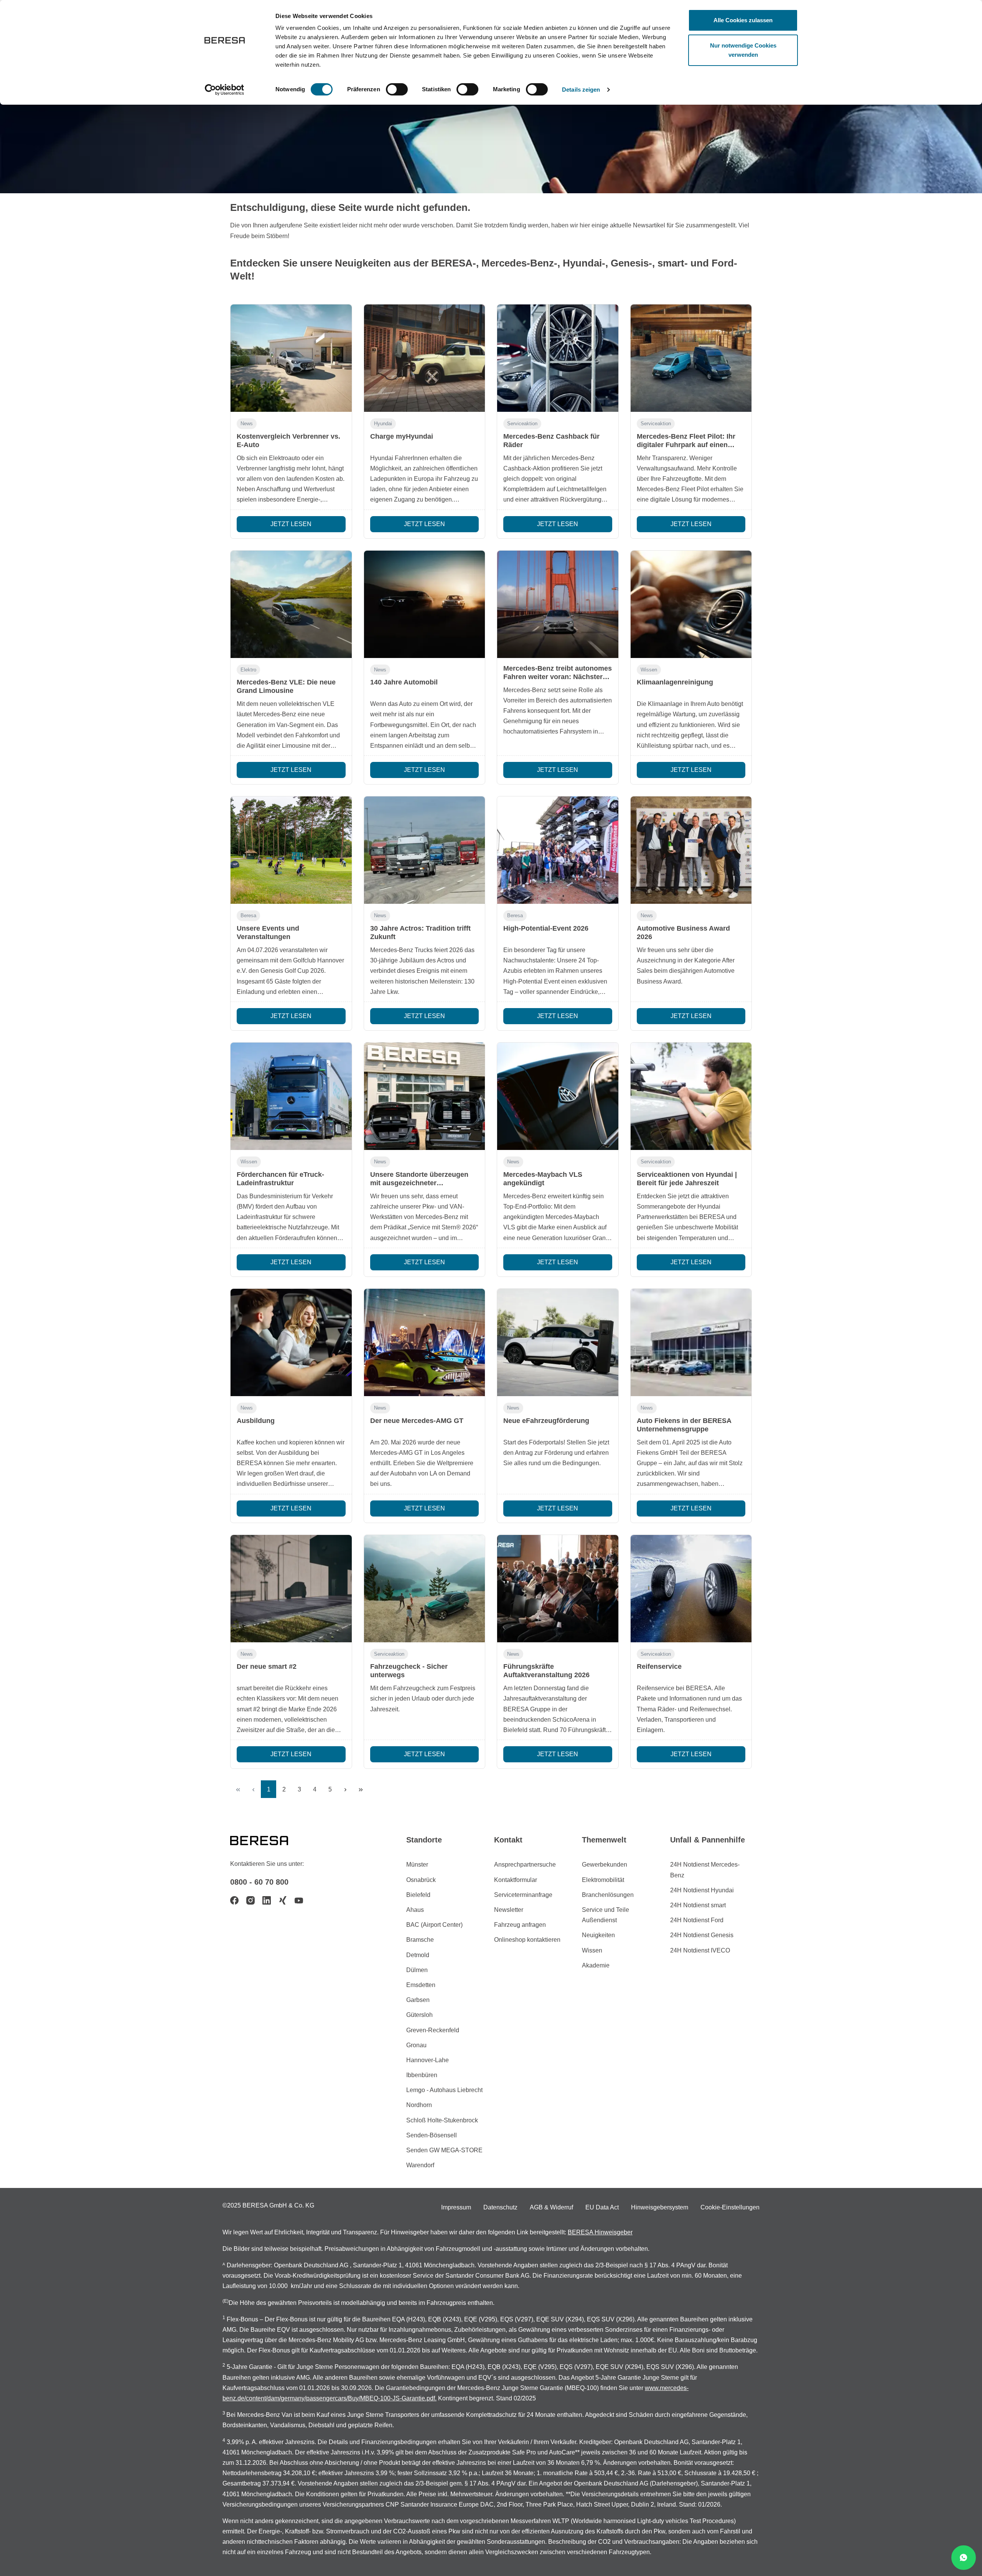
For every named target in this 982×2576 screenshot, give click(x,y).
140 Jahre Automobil (404, 682)
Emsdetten (421, 1985)
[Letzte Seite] (361, 1789)
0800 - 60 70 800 (259, 1882)
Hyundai (383, 424)
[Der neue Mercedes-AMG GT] (425, 1342)
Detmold (418, 1955)
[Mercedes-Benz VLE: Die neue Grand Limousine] (291, 604)
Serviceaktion (522, 424)
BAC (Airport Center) (434, 1925)
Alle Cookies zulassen (743, 20)
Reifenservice (659, 1666)
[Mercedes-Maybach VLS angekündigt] (558, 1096)
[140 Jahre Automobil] (425, 604)
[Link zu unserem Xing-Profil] (283, 1900)
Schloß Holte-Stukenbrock (442, 2120)
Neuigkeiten (598, 1935)
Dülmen (417, 1970)
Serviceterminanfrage (523, 1895)
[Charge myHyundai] (425, 358)
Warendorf (420, 2165)
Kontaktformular (516, 1880)
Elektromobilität (603, 1880)
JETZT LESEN (291, 524)
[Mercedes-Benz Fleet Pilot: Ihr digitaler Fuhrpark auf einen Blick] (691, 358)
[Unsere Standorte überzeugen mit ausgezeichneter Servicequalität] (425, 1096)
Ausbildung (256, 1421)
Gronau (416, 2045)
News (247, 424)
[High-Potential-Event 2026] (558, 850)
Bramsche (420, 1940)
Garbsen (418, 2000)
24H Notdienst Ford (697, 1920)
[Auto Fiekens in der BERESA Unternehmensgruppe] (691, 1342)
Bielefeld (418, 1895)
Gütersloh (419, 2015)
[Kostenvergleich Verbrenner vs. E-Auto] (291, 358)
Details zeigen (581, 90)
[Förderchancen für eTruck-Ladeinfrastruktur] (291, 1096)
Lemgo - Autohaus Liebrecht (444, 2090)
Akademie (596, 1965)
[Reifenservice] (691, 1589)
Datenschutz (500, 2207)
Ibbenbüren (422, 2075)
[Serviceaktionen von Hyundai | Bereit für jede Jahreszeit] (691, 1096)
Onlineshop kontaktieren (527, 1940)
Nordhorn (419, 2105)
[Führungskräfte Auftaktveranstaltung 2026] (558, 1589)
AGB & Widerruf (551, 2207)
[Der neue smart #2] (291, 1589)
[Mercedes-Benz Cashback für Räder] (558, 358)
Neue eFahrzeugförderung (546, 1421)
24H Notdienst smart (698, 1905)
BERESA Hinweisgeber (600, 2232)
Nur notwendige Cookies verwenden (743, 50)
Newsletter (509, 1910)
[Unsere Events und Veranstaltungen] (291, 850)
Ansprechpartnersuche (525, 1865)
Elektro (248, 670)
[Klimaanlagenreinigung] (691, 604)
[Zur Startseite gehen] (269, 1840)
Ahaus (415, 1910)
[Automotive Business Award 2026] (691, 850)
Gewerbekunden (605, 1865)
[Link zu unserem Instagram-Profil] (250, 1900)
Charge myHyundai (402, 436)
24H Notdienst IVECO (700, 1950)
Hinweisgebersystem (660, 2207)
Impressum (456, 2207)
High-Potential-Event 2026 (546, 928)
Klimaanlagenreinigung (675, 682)
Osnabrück (421, 1880)
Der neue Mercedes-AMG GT (417, 1421)
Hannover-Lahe (428, 2060)
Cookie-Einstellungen (730, 2207)
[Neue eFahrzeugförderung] (558, 1342)
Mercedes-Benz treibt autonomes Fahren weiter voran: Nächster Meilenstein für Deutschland (558, 677)
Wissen (649, 670)
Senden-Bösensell (432, 2135)
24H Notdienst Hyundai (702, 1890)
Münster (417, 1865)
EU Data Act (602, 2207)
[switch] (397, 89)
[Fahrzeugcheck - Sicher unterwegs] (425, 1589)
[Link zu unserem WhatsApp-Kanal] (964, 2558)
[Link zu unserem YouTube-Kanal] (299, 1900)
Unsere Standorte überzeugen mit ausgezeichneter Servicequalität (419, 1183)
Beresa (248, 915)
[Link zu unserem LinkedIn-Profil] (267, 1900)
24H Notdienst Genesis (702, 1935)
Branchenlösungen (608, 1895)
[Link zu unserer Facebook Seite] (234, 1900)
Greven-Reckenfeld (433, 2030)
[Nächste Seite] (345, 1789)
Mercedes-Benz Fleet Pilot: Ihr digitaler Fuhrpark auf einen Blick (686, 445)
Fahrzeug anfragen (520, 1925)
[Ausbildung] (291, 1342)
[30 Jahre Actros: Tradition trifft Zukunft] (425, 850)
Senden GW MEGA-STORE (444, 2150)
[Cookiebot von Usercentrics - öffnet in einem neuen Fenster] (225, 90)
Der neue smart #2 (267, 1666)
